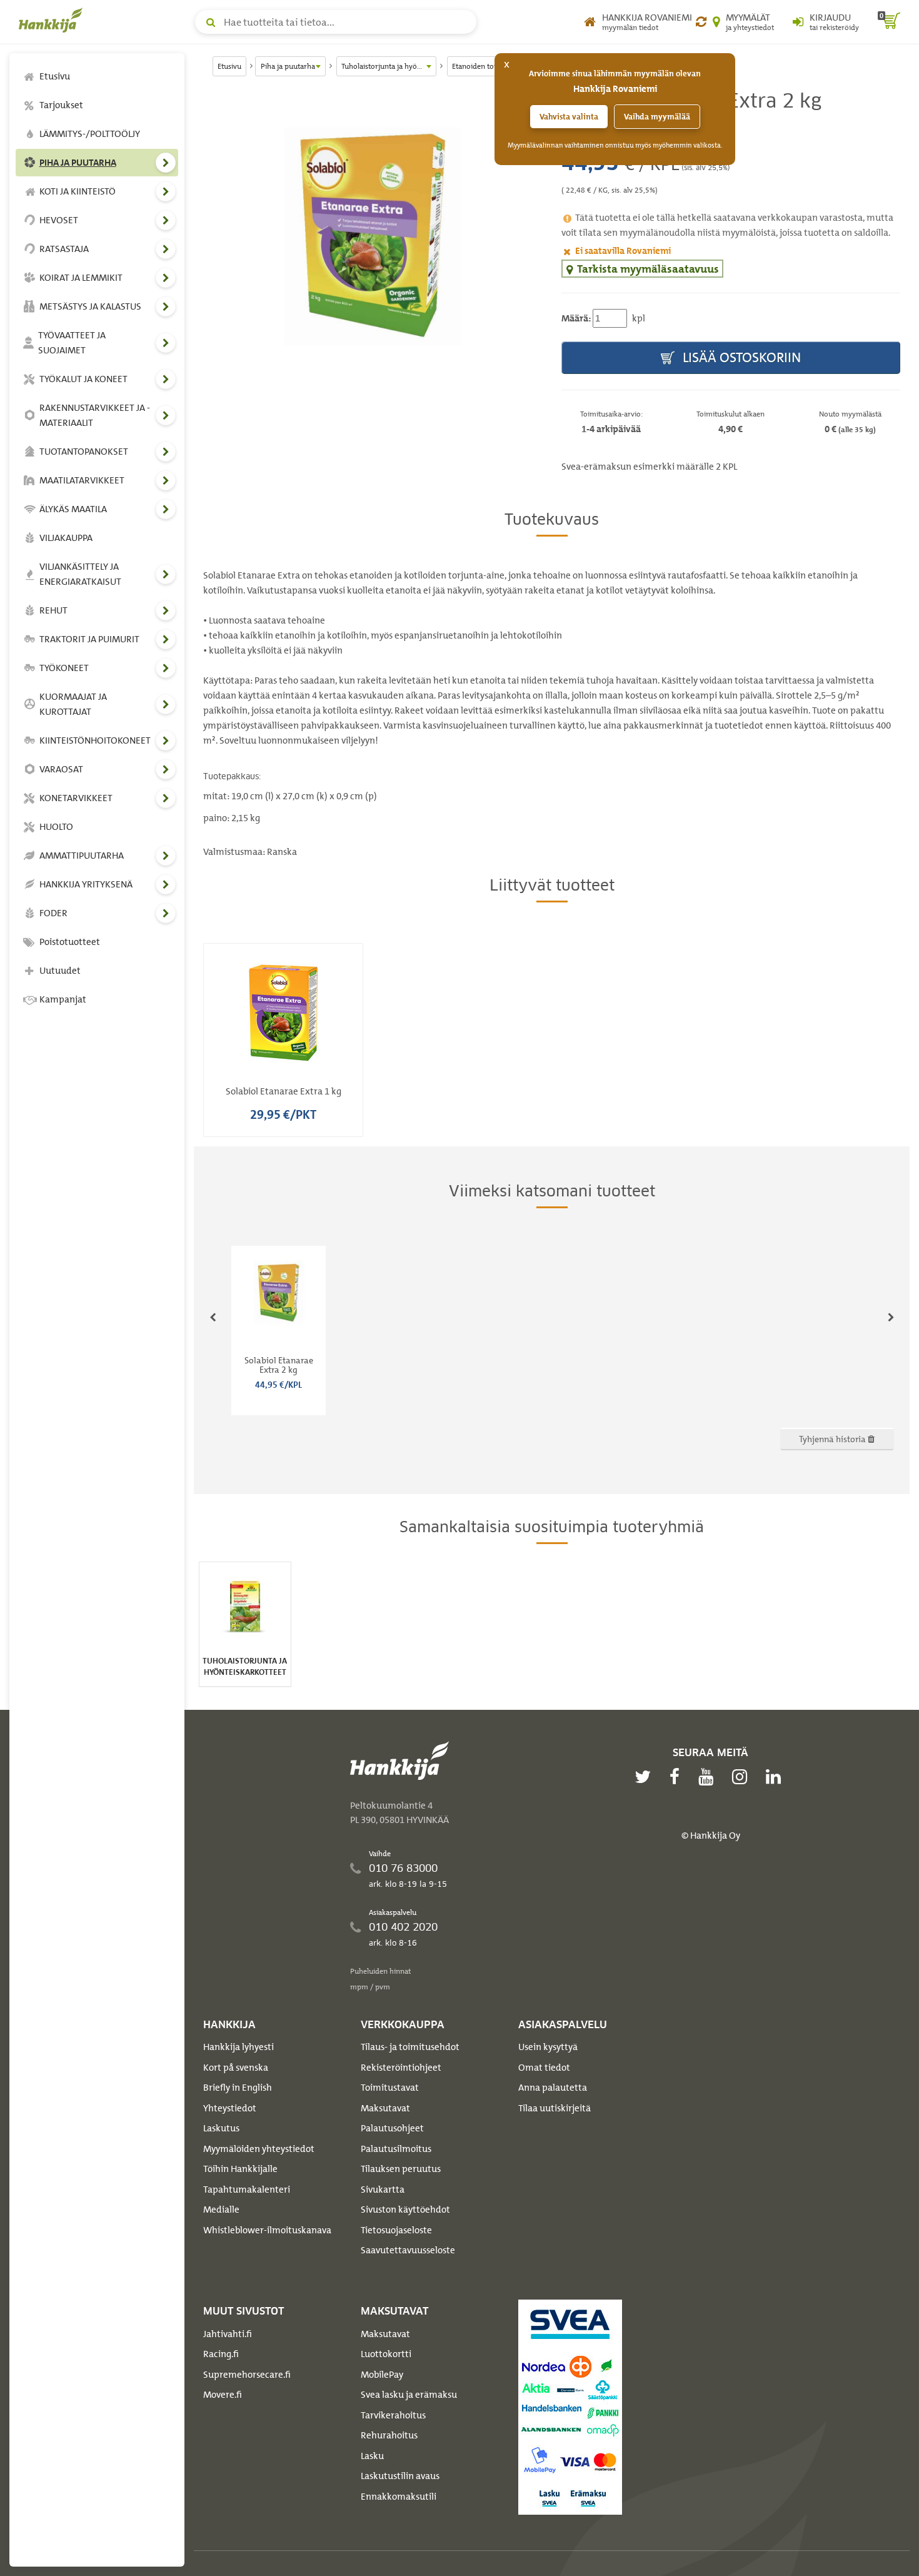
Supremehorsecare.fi (247, 2375)
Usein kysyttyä (548, 2047)
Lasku (372, 2456)
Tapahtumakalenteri (247, 2190)
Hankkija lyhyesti (239, 2047)
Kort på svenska (236, 2068)
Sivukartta (383, 2190)
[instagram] (743, 1777)
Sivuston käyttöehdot (405, 2210)
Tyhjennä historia (833, 1439)
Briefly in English (238, 2088)
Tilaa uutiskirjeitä (555, 2108)
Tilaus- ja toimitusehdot (410, 2047)
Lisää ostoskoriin (740, 357)
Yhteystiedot (230, 2108)
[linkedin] (776, 1777)
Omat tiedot (544, 2068)
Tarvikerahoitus (393, 2415)
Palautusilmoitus (396, 2149)
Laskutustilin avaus (400, 2476)
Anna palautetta (553, 2088)
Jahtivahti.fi (228, 2334)
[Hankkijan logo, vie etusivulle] (53, 20)
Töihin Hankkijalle (240, 2169)
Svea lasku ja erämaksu (409, 2395)
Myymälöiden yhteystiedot (259, 2149)
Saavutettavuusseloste (408, 2250)
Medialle (221, 2210)
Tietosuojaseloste (396, 2230)
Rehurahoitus (389, 2435)
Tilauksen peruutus (401, 2169)
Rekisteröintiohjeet (401, 2068)
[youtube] (709, 1777)
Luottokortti (386, 2354)
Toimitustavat (390, 2088)
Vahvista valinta (569, 117)
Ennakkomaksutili (399, 2497)
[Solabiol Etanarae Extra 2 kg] (373, 237)
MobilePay (382, 2375)
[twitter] (646, 1777)
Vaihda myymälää (657, 117)
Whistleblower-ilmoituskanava (267, 2230)
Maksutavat (385, 2108)
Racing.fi (221, 2354)
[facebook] (678, 1777)
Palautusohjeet (392, 2128)
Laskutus (221, 2128)
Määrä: (576, 318)
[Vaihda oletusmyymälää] (701, 22)
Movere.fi (223, 2395)
